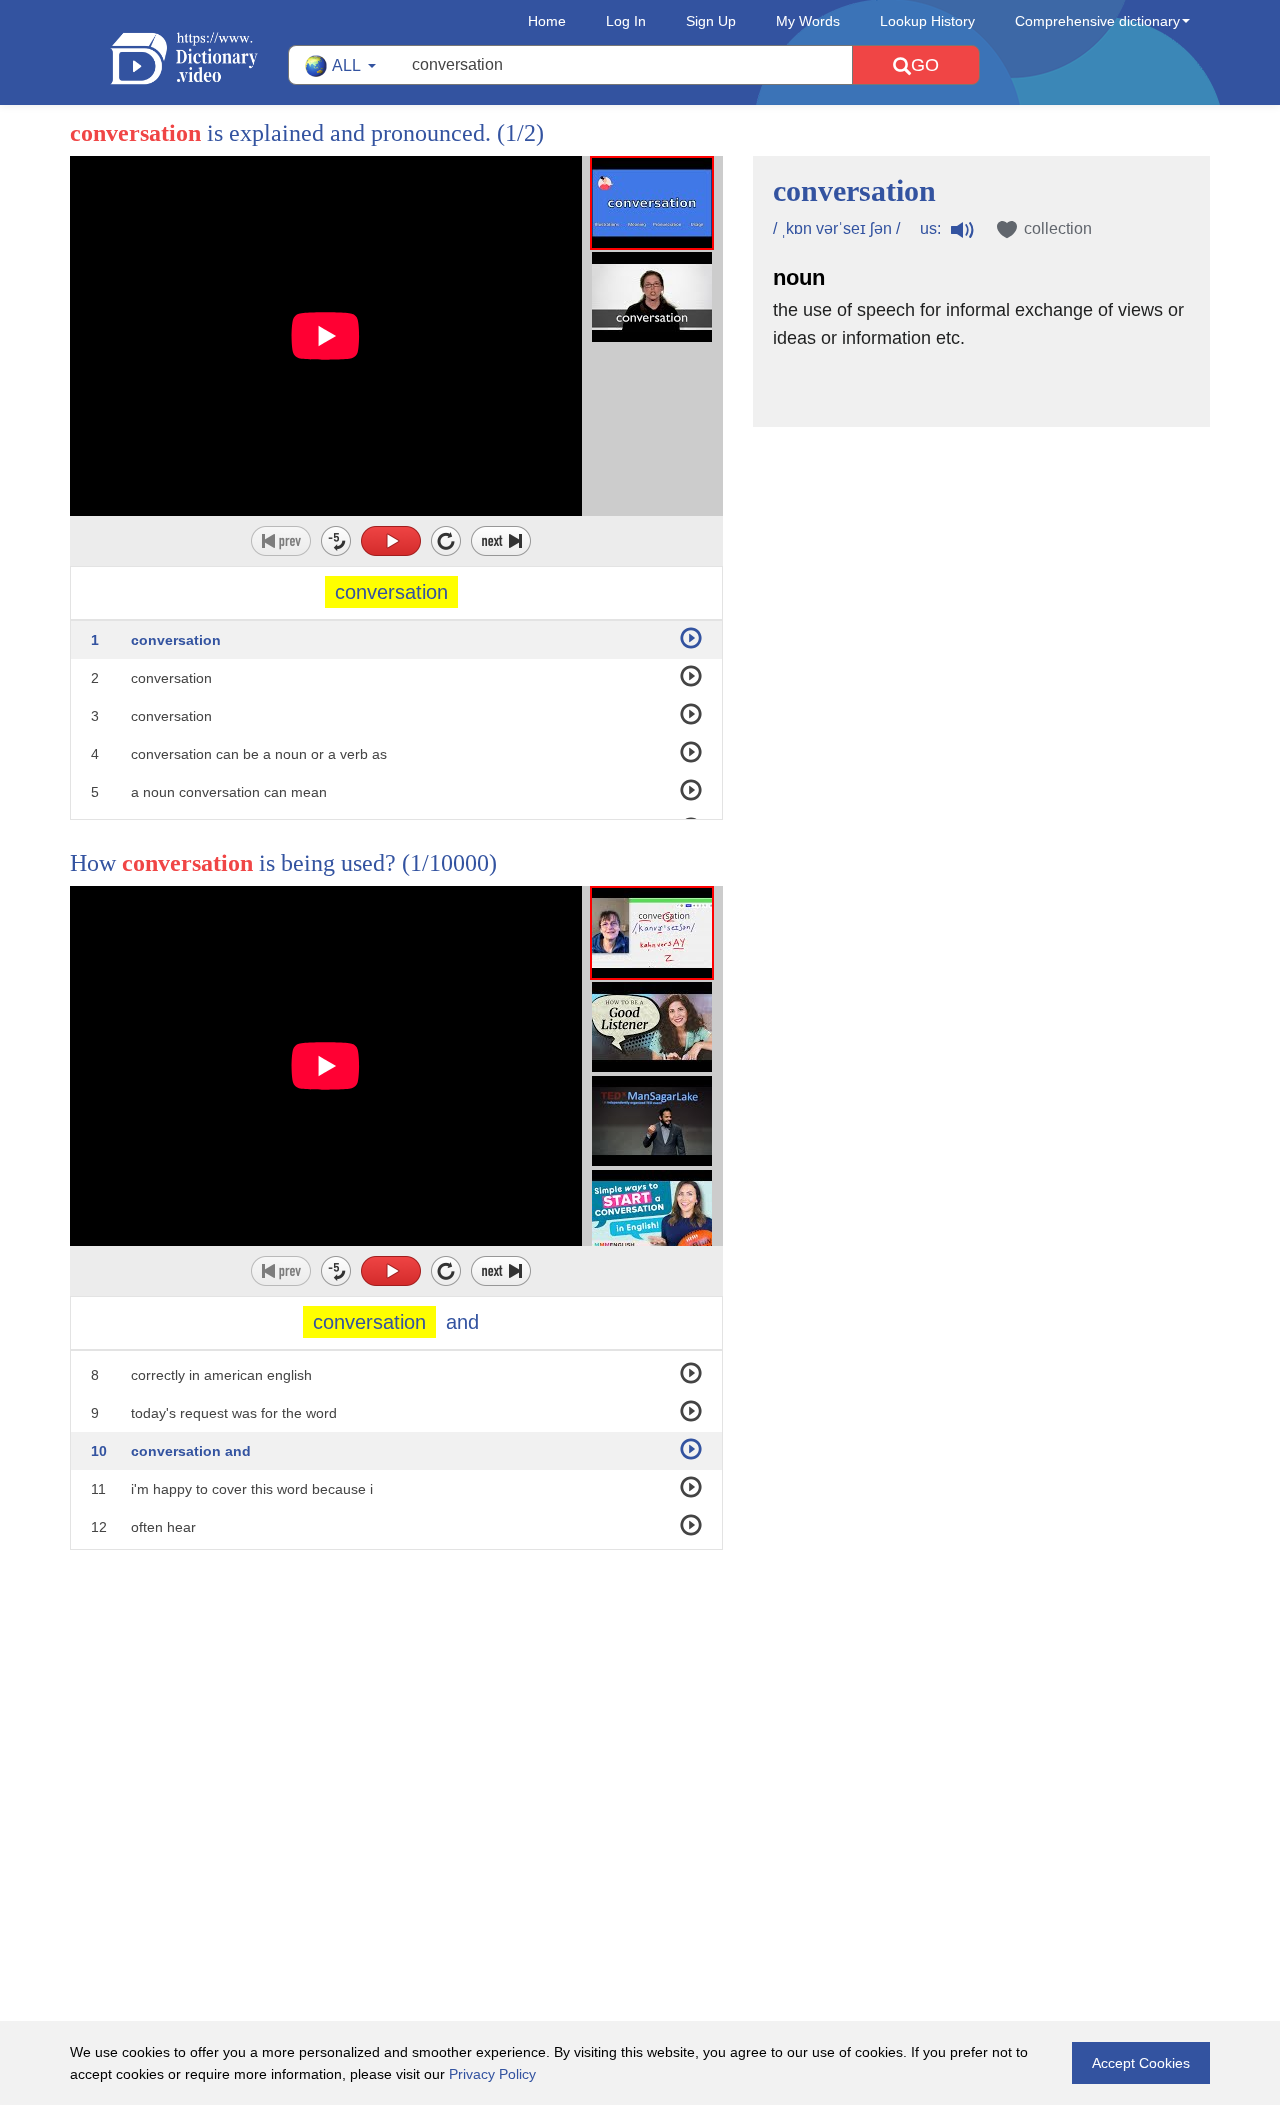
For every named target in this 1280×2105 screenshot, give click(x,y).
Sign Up (711, 21)
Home (547, 21)
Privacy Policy (492, 2074)
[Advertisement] (640, 1680)
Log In (626, 21)
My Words (808, 21)
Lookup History (927, 21)
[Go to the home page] (199, 58)
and (462, 1322)
